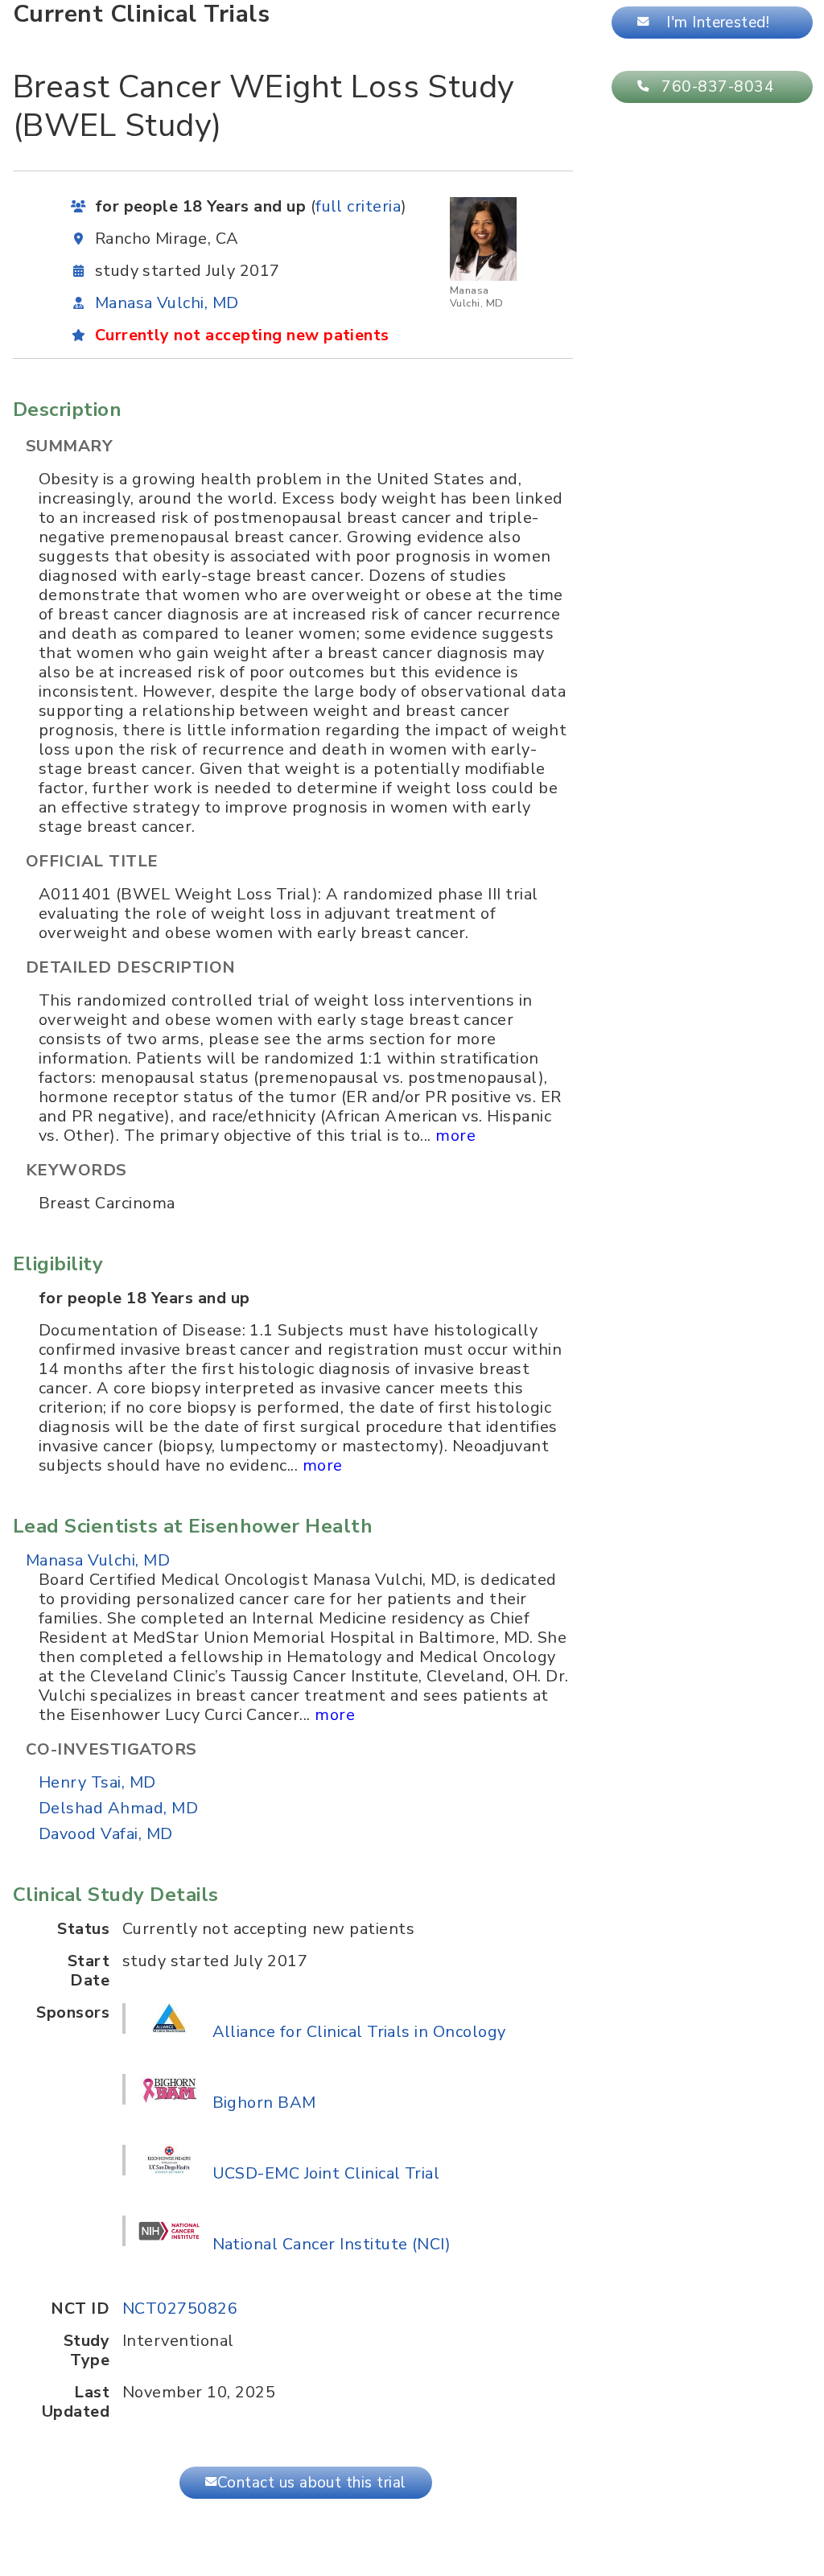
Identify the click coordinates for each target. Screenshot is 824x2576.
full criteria (358, 206)
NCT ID (80, 2309)
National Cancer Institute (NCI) (332, 2244)
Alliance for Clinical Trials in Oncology (359, 2032)
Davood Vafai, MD (106, 1834)
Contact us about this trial (312, 2483)
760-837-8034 (718, 87)
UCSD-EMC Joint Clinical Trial (326, 2173)
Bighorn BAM (264, 2103)
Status (83, 1929)
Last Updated (76, 2402)
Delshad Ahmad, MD (118, 1808)
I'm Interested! (718, 23)
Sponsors (73, 2013)
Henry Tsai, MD (97, 1782)
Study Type (87, 2351)
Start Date (89, 1971)
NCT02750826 (180, 2309)
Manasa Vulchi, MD (167, 303)
